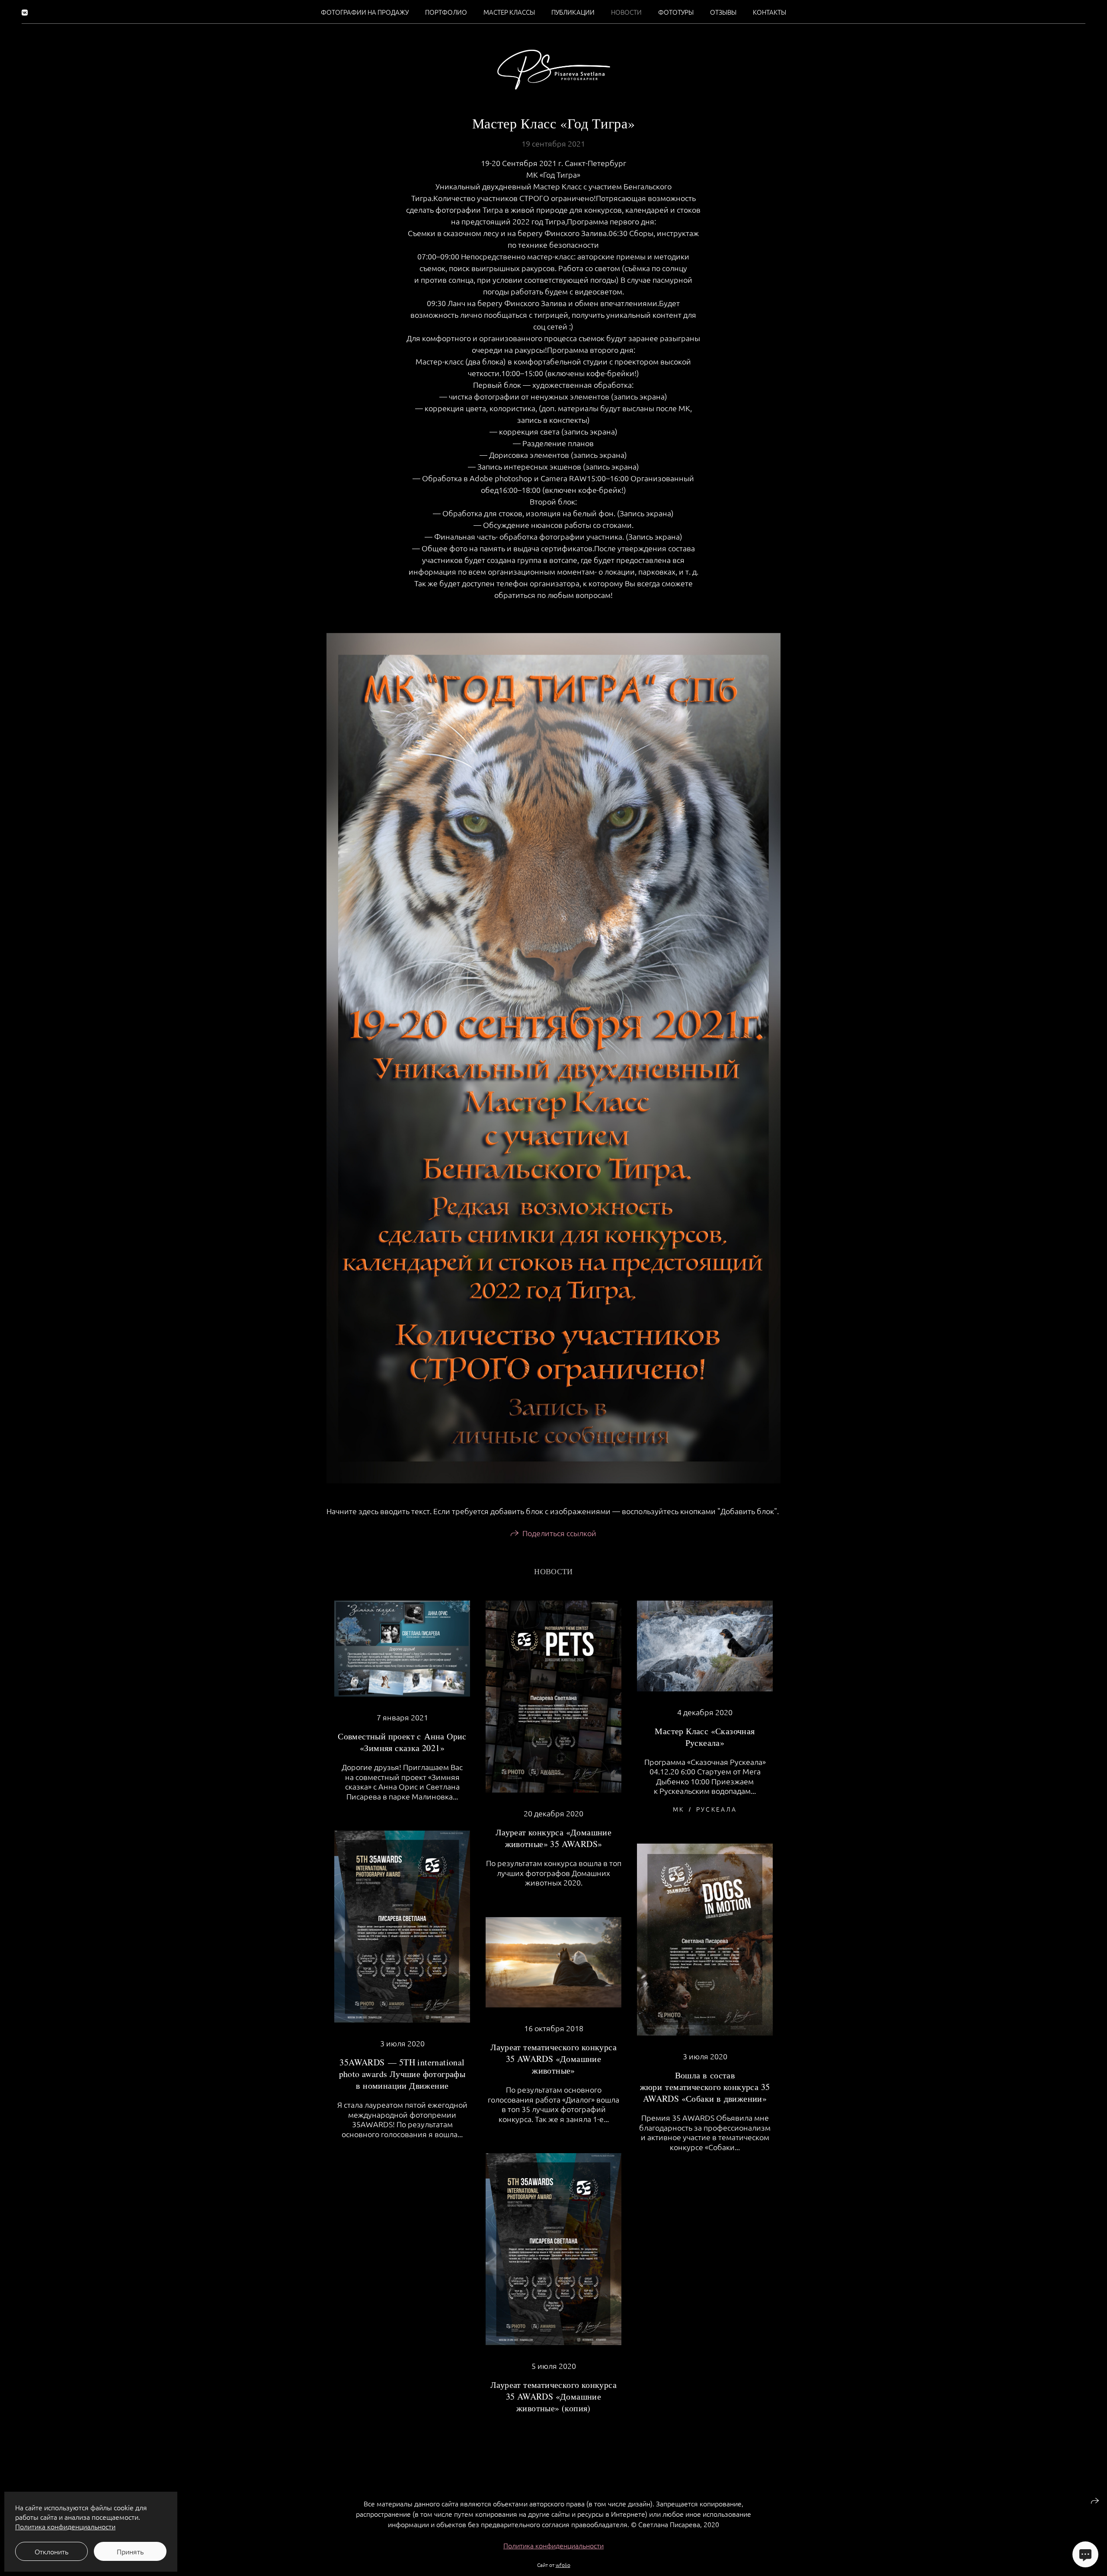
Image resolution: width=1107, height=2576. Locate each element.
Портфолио (446, 12)
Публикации (573, 12)
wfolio (563, 2565)
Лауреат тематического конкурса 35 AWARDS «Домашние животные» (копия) (553, 2396)
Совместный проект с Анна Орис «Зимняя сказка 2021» (402, 1742)
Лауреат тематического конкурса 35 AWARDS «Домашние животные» (553, 2059)
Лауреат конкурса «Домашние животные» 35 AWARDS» (553, 1838)
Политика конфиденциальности (553, 2545)
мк (678, 1809)
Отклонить (51, 2551)
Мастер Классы (509, 12)
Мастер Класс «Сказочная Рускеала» (705, 1737)
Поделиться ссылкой (559, 1533)
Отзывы (723, 12)
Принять (130, 2551)
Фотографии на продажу (365, 12)
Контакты (769, 12)
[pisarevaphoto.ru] (554, 70)
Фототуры (676, 12)
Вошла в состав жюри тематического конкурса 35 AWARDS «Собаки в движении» (705, 2087)
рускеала (717, 1809)
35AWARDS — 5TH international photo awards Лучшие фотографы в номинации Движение (402, 2074)
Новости (626, 12)
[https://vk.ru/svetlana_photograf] (25, 12)
